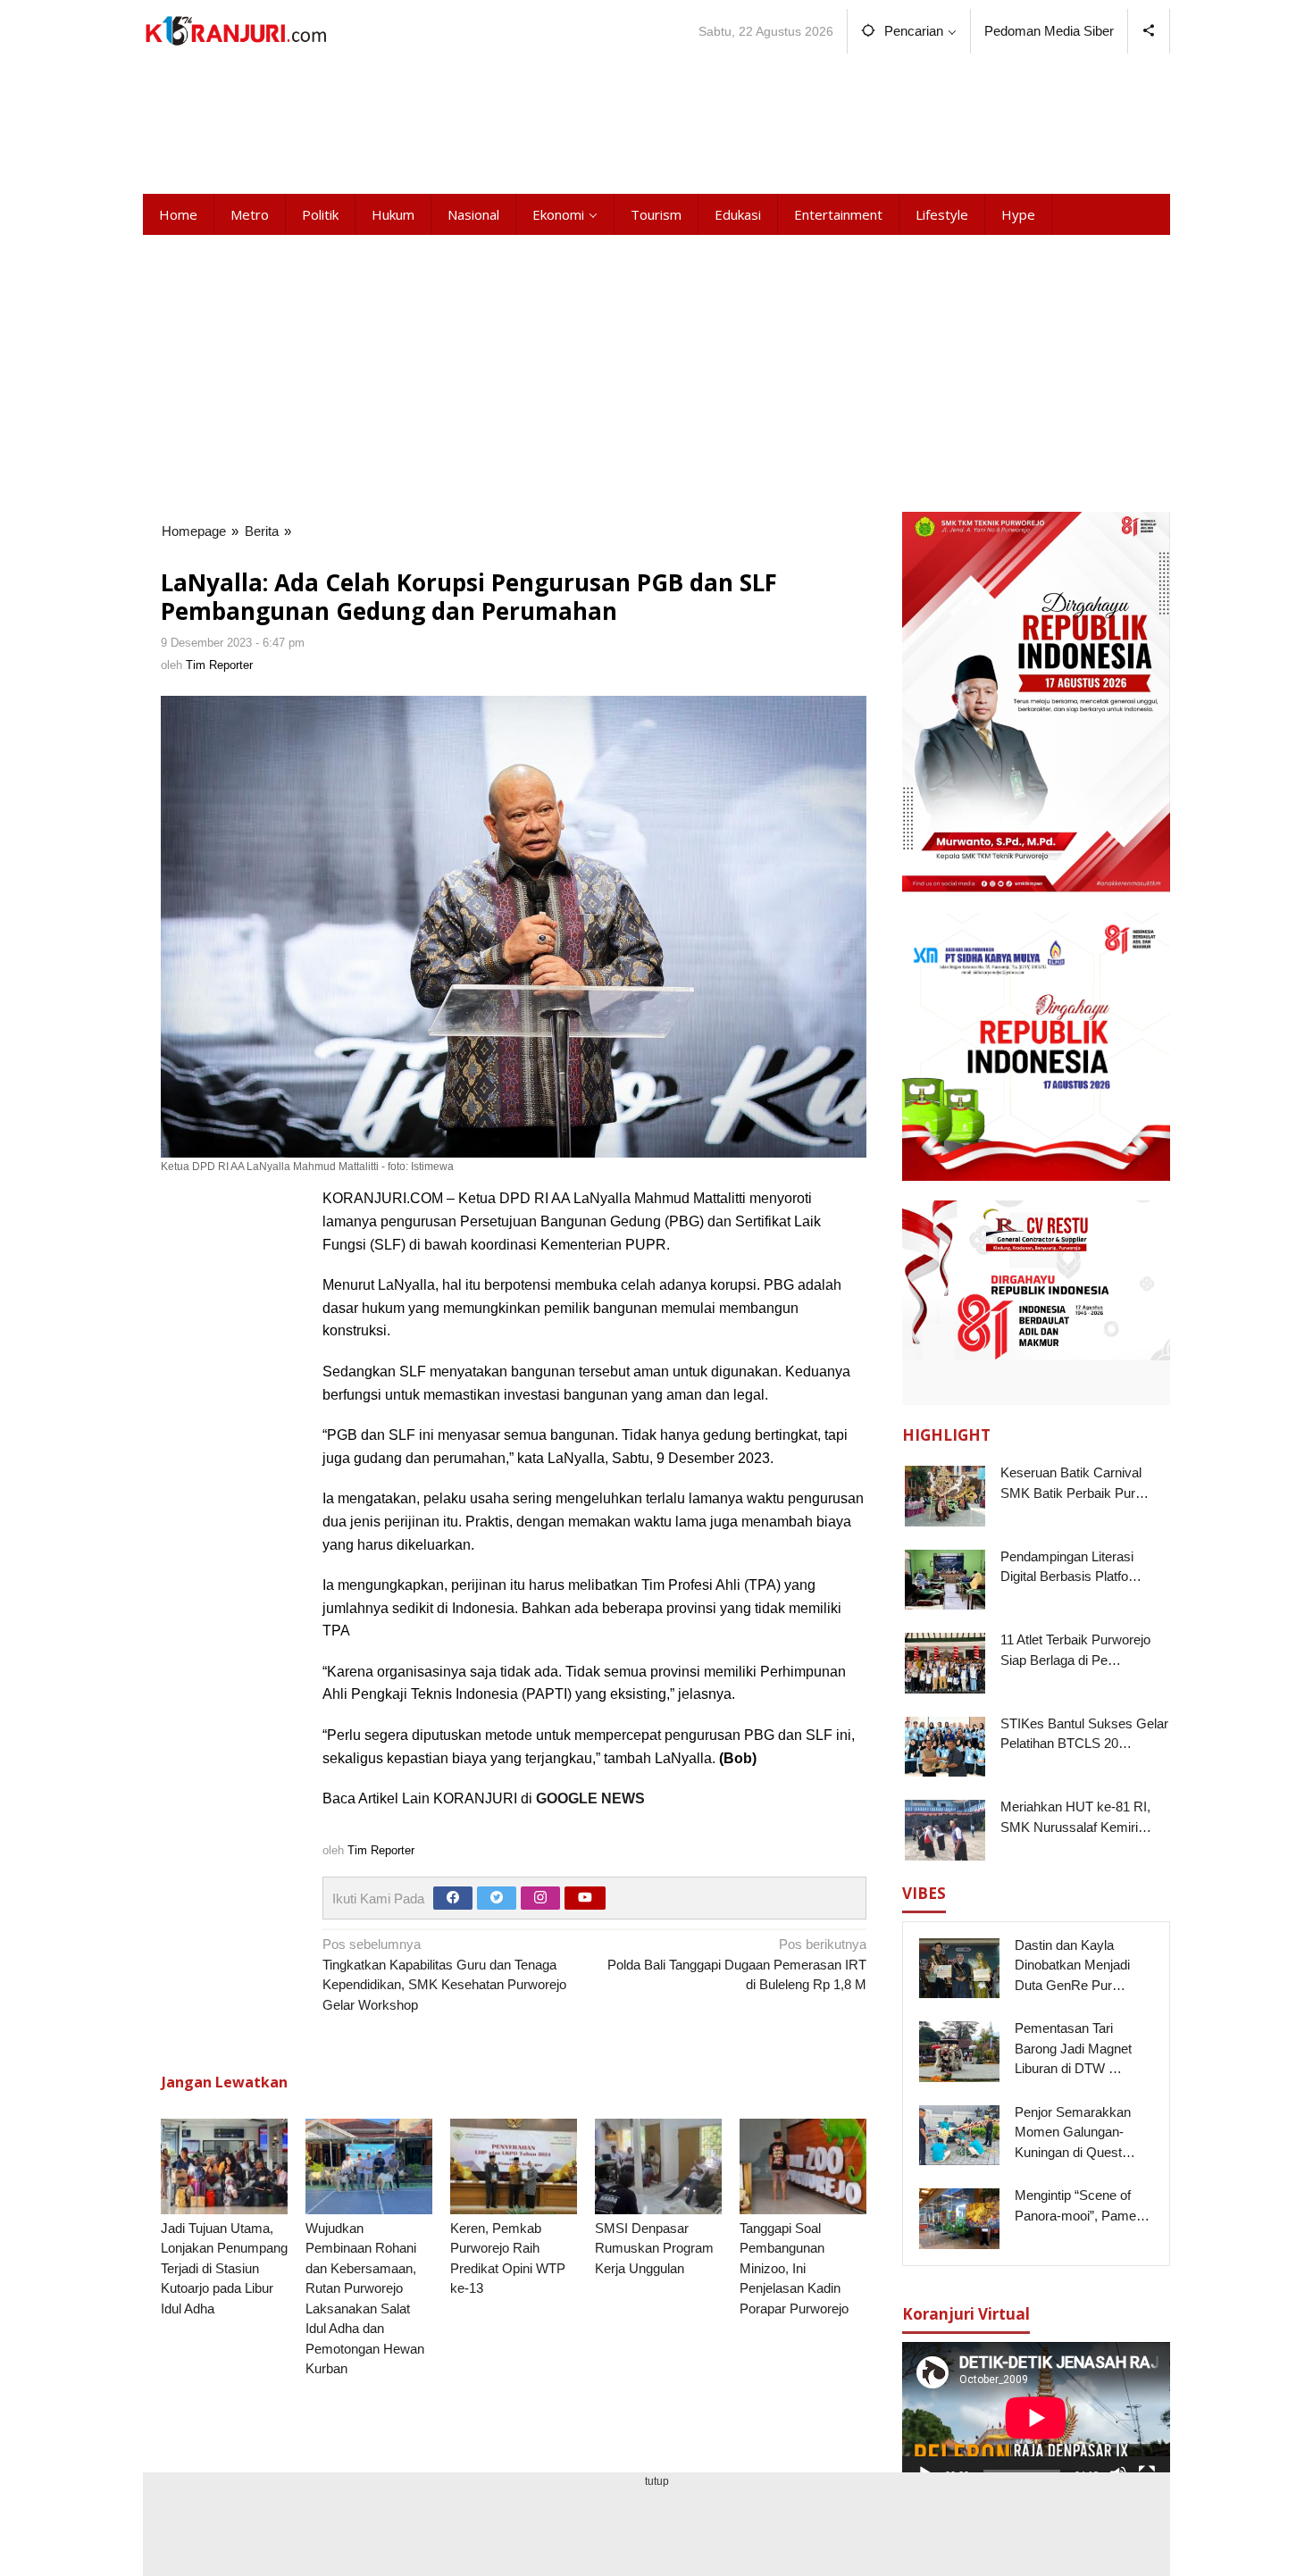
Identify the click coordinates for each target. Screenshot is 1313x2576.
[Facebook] (453, 1898)
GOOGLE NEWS (590, 1798)
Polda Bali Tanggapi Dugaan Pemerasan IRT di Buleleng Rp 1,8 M (737, 1964)
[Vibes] (235, 31)
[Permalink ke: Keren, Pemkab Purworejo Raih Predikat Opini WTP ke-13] (514, 2166)
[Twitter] (497, 1898)
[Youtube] (585, 1898)
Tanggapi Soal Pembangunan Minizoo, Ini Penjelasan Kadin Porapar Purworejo (794, 2268)
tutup (657, 2481)
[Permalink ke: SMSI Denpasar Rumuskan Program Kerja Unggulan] (658, 2166)
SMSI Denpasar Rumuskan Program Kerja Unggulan (654, 2248)
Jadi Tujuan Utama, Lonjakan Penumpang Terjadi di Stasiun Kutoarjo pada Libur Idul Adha (224, 2268)
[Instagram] (540, 1898)
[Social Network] (1149, 31)
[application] (1036, 2417)
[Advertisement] (656, 121)
